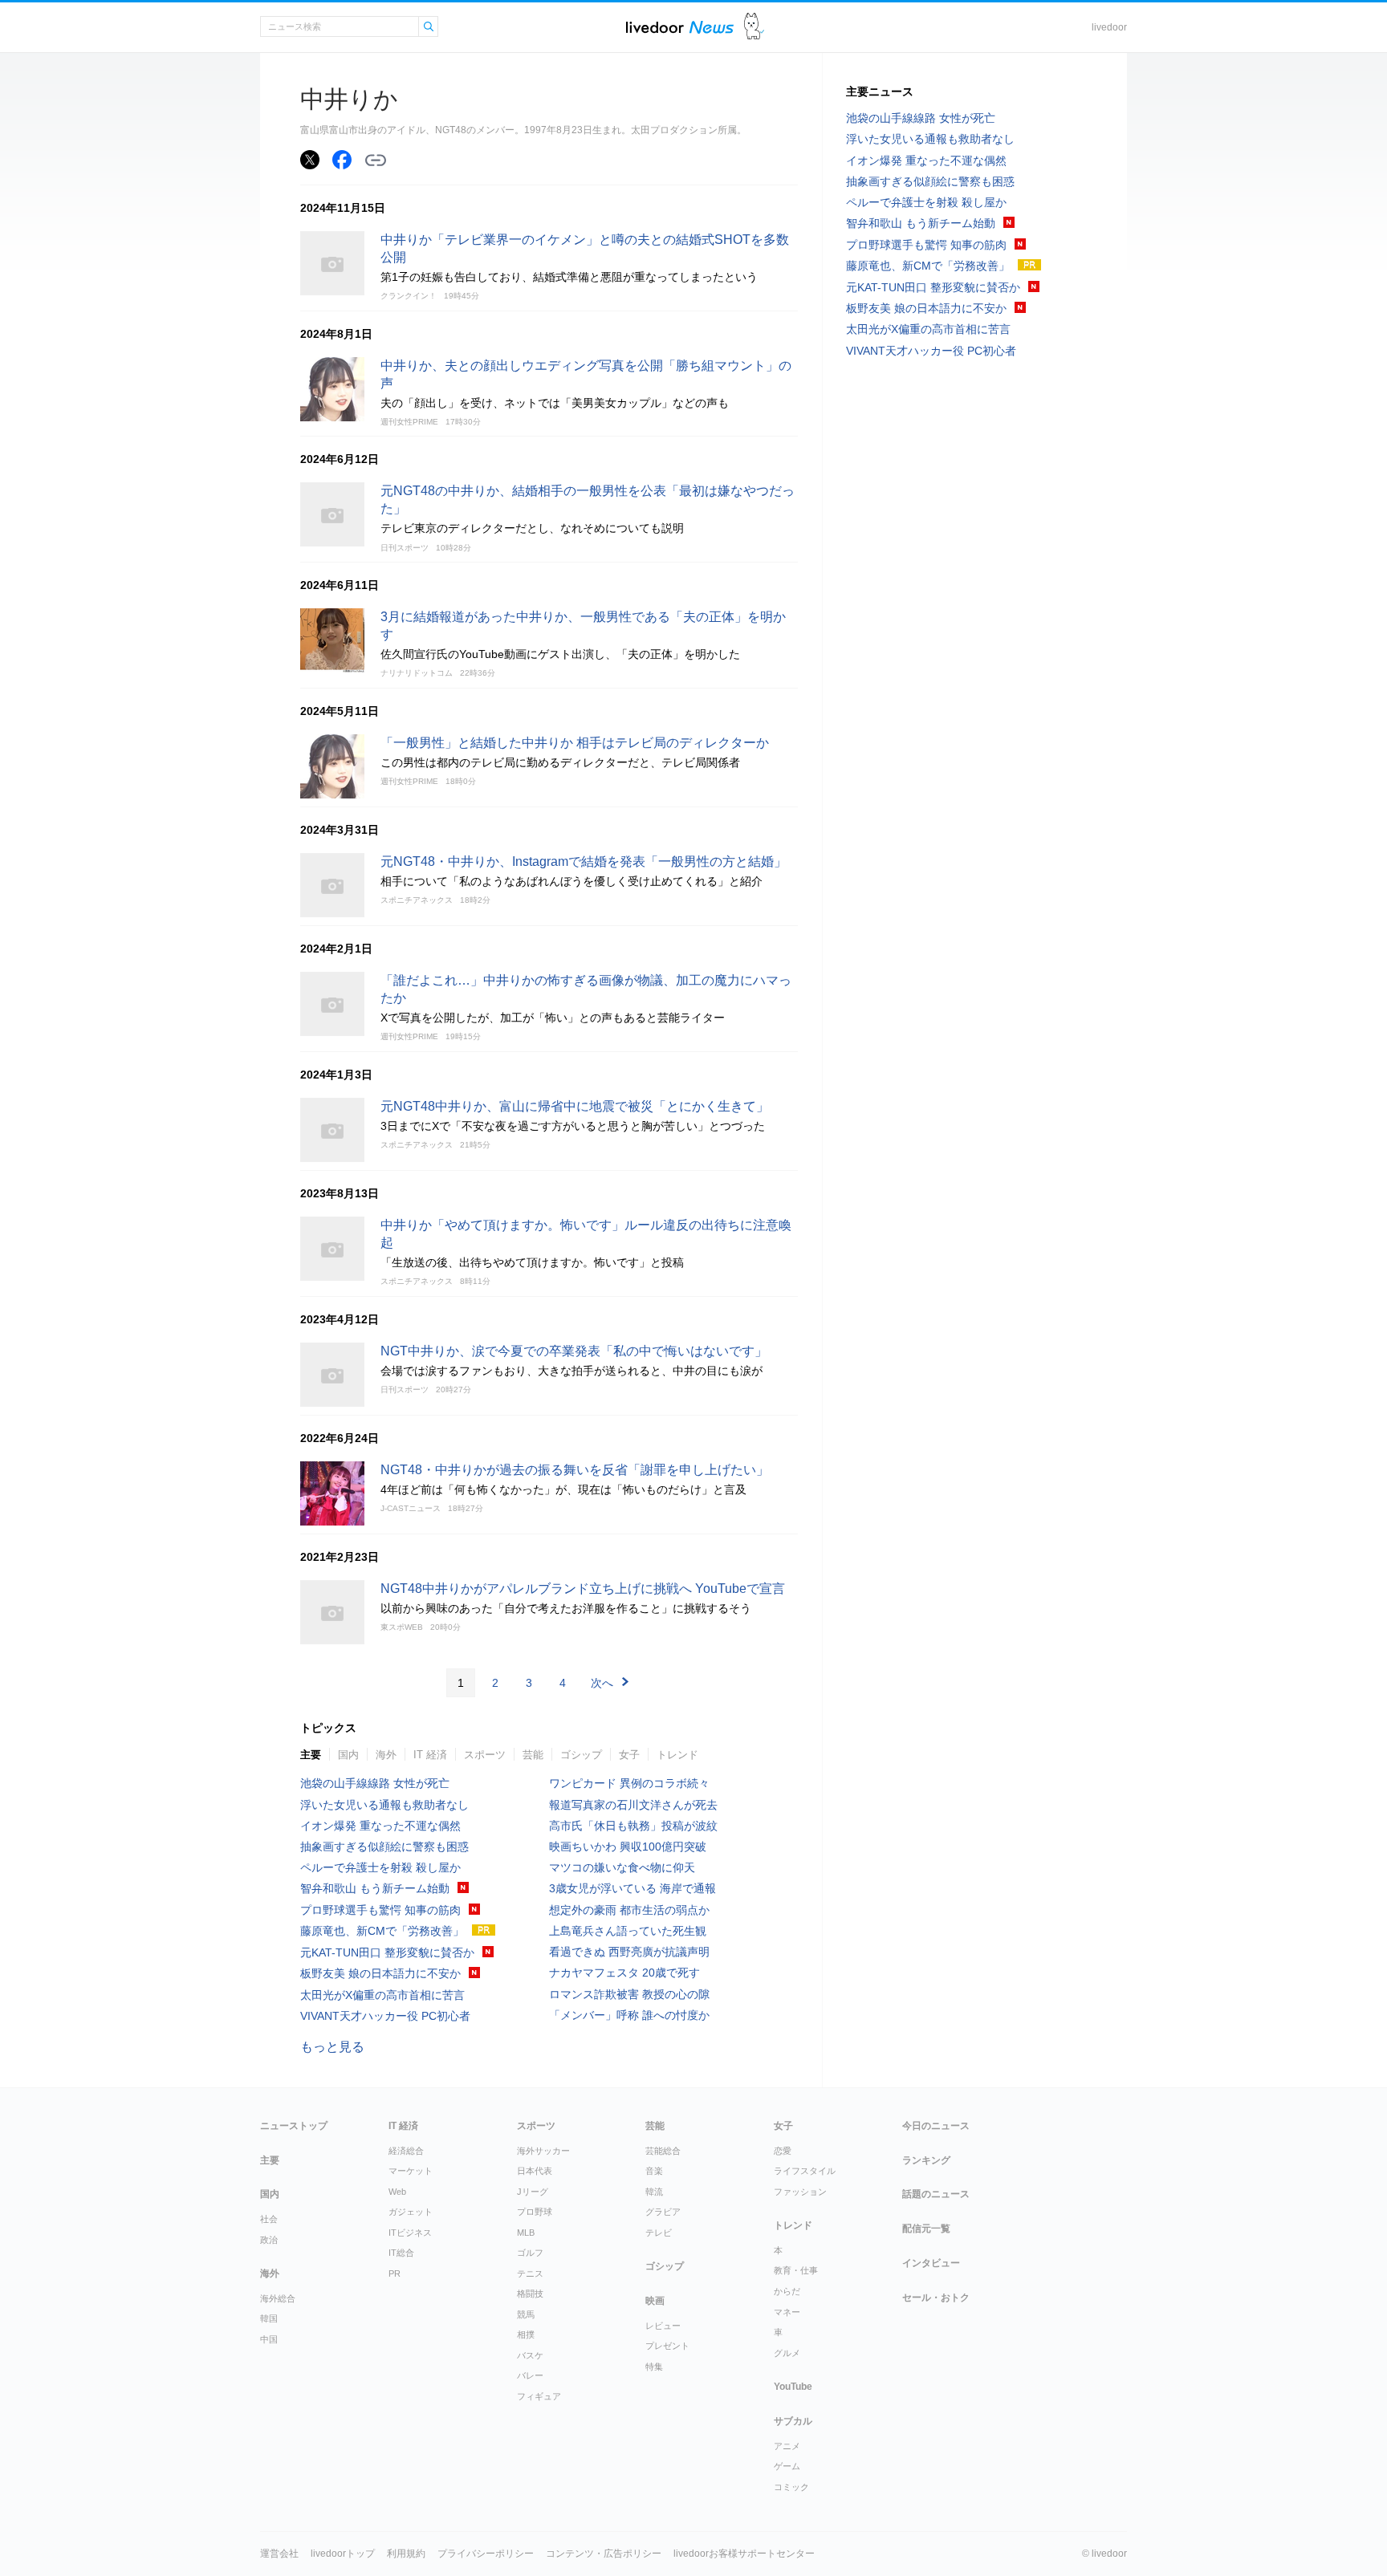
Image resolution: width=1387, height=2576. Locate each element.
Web (397, 2192)
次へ (602, 1683)
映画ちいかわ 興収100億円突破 (628, 1847)
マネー (787, 2312)
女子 (629, 1755)
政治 (269, 2240)
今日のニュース (936, 2126)
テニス (530, 2273)
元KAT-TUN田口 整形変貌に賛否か (387, 1952)
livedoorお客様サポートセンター (744, 2554)
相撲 (526, 2334)
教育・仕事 (796, 2270)
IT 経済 (430, 1755)
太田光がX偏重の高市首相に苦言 (382, 1995)
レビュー (663, 2326)
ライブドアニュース (680, 27)
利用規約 (406, 2554)
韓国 (269, 2318)
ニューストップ (294, 2126)
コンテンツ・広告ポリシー (604, 2554)
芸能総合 (663, 2151)
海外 (386, 1755)
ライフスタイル (805, 2171)
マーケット (411, 2171)
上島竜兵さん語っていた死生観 (628, 1931)
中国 (269, 2339)
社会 (269, 2219)
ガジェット (411, 2212)
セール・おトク (936, 2298)
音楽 (654, 2171)
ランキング (926, 2160)
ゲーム (787, 2466)
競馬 (526, 2314)
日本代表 (535, 2171)
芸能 (533, 1755)
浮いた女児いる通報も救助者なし (384, 1805)
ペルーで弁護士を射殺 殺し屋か (380, 1867)
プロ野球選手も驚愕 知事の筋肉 (380, 1910)
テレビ (659, 2233)
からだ (787, 2291)
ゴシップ (581, 1755)
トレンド (677, 1755)
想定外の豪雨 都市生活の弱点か (629, 1910)
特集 (654, 2367)
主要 (311, 1755)
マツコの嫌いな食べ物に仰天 (622, 1867)
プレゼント (667, 2346)
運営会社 (279, 2554)
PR (395, 2273)
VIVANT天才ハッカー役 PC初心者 (385, 2016)
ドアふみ (754, 27)
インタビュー (931, 2263)
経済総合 (406, 2151)
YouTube (793, 2387)
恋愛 (783, 2151)
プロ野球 (535, 2212)
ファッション (800, 2192)
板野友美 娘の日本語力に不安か (380, 1973)
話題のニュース (936, 2194)
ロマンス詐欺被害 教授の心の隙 (629, 1994)
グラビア (663, 2212)
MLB (526, 2233)
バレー (530, 2375)
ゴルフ (530, 2253)
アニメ (787, 2446)
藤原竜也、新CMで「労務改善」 (382, 1931)
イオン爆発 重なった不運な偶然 (380, 1826)
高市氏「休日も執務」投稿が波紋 (633, 1826)
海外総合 (278, 2298)
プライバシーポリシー (486, 2554)
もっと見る (332, 2047)
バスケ (530, 2355)
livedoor (1109, 27)
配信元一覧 (926, 2229)
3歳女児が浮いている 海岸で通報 (632, 1888)
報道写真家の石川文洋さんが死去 (633, 1805)
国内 (348, 1755)
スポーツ (485, 1755)
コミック (791, 2487)
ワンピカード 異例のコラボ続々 (629, 1783)
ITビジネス (410, 2233)
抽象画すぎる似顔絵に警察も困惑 (384, 1847)
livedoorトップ (343, 2554)
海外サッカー (543, 2151)
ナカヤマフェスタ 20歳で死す (624, 1973)
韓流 (654, 2192)
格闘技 (530, 2294)
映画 (655, 2301)
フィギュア (539, 2396)
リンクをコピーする (376, 160)
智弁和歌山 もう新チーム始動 (375, 1888)
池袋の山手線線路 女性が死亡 (375, 1783)
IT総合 (401, 2253)
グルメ (787, 2353)
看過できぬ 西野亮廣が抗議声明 (629, 1952)
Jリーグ (533, 2192)
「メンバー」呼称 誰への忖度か (629, 2015)
